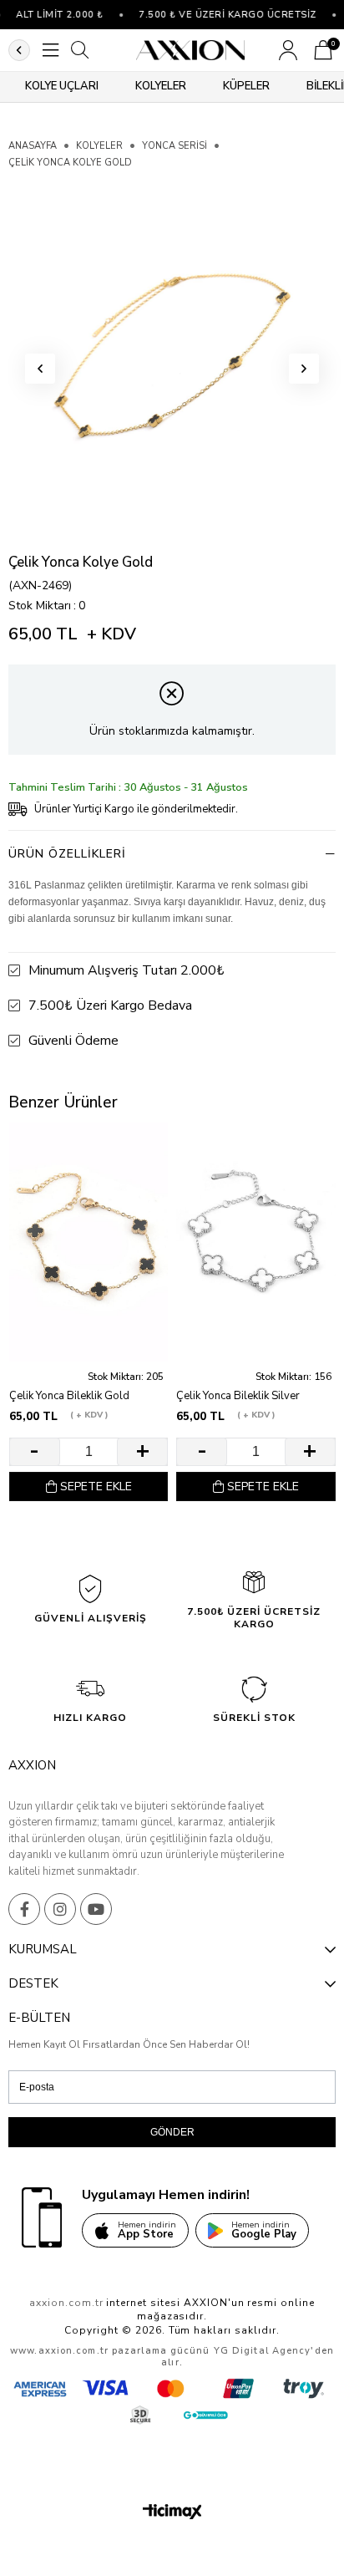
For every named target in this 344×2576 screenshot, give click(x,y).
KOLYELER (161, 86)
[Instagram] (60, 1909)
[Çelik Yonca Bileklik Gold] (89, 1242)
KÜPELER (246, 86)
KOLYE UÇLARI (62, 86)
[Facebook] (24, 1909)
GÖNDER (172, 2132)
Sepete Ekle (96, 1487)
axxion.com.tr (66, 2303)
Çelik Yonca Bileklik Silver (238, 1396)
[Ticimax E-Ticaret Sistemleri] (172, 2513)
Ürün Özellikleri (67, 854)
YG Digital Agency (263, 2351)
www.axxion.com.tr (59, 2351)
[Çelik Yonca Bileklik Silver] (255, 1242)
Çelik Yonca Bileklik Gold (69, 1396)
